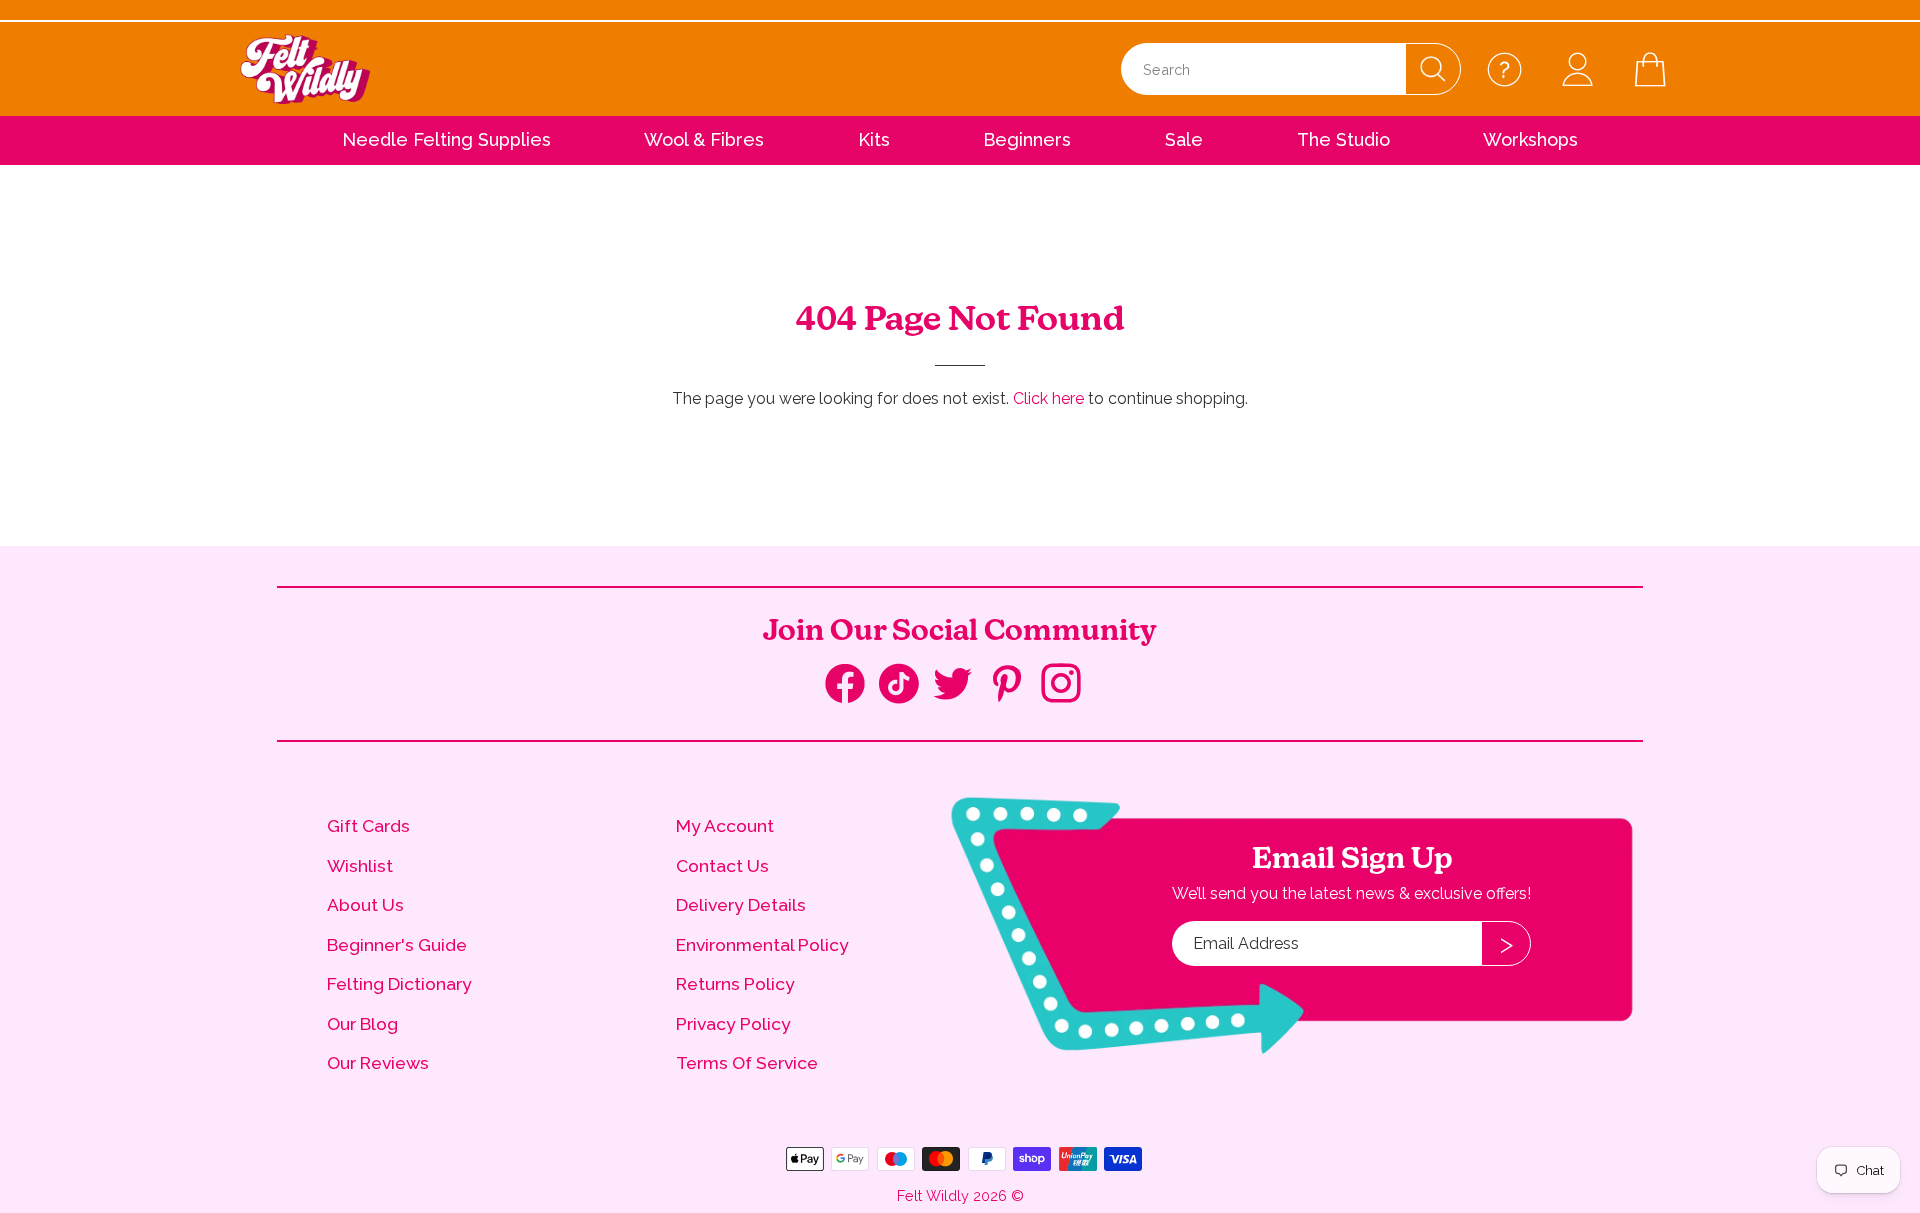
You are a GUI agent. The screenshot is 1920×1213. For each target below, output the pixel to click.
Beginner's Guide (397, 944)
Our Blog (362, 1023)
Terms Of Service (747, 1062)
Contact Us (722, 865)
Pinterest (1014, 685)
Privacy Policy (733, 1023)
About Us (365, 904)
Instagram (1068, 685)
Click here (1048, 398)
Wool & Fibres (704, 139)
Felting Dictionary (399, 983)
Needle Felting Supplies (446, 139)
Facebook (852, 688)
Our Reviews (378, 1062)
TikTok (906, 688)
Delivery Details (741, 904)
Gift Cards (368, 825)
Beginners (1027, 139)
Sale (1184, 139)
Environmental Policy (762, 944)
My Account (725, 825)
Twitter (960, 685)
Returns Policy (735, 983)
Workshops (1530, 139)
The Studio (1343, 139)
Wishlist (360, 865)
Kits (874, 139)
